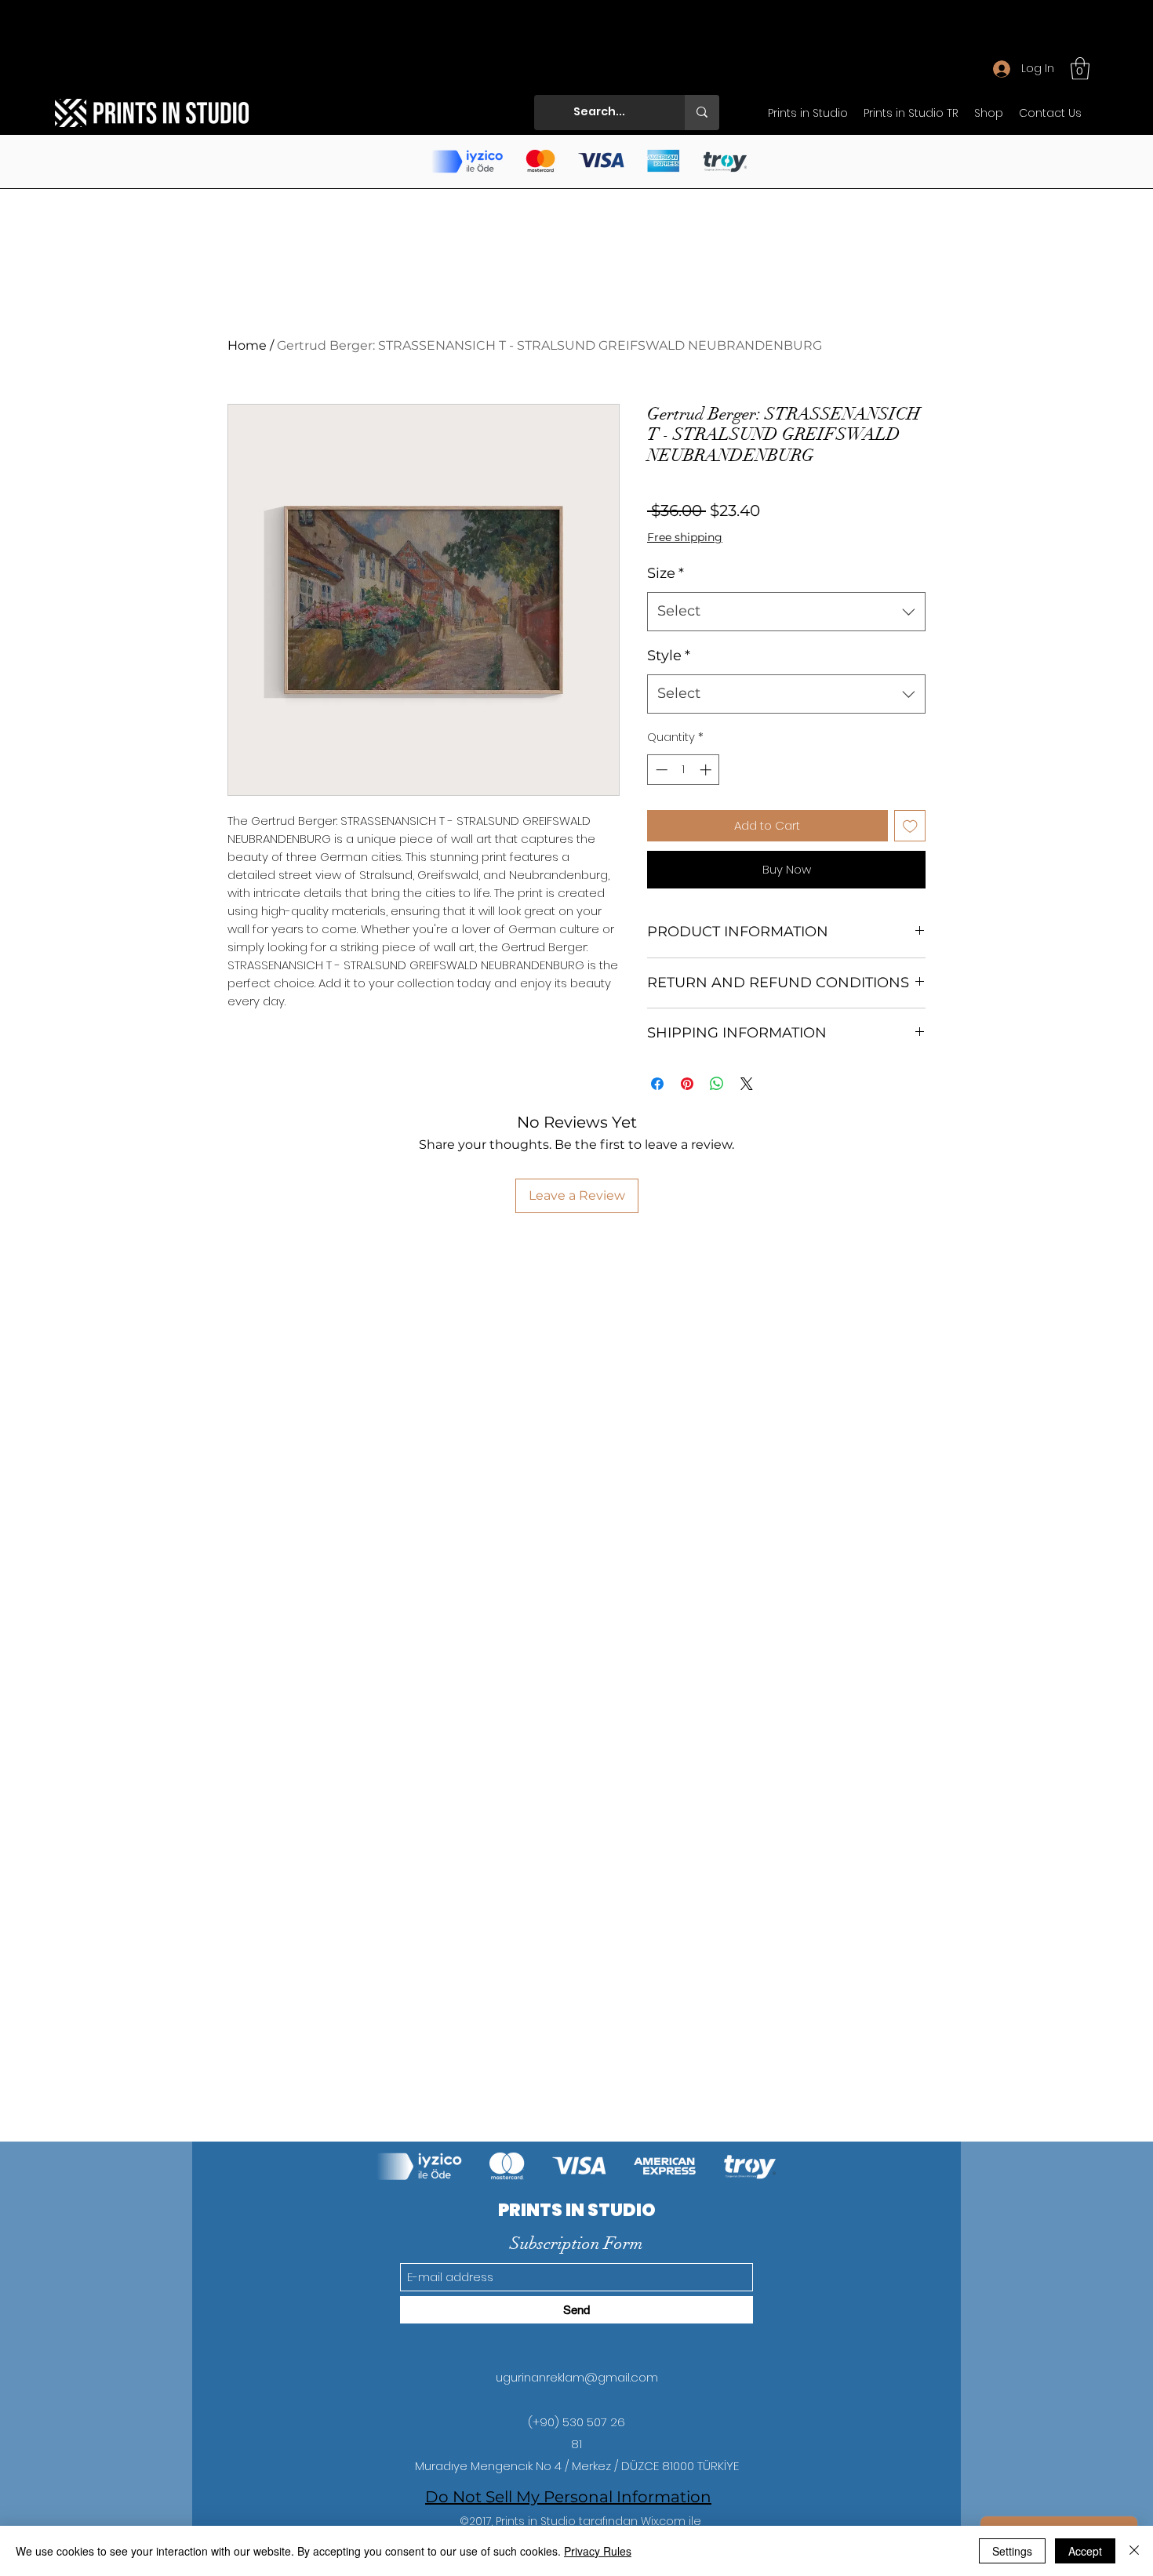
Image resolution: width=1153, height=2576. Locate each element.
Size (666, 573)
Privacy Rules (598, 2551)
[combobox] (786, 612)
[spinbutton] (684, 770)
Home (247, 345)
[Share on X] (747, 1084)
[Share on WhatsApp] (717, 1084)
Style (669, 656)
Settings (1012, 2551)
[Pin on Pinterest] (687, 1084)
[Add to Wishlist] (910, 826)
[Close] (1134, 2551)
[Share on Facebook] (657, 1084)
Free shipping (685, 537)
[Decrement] (660, 770)
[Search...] (702, 113)
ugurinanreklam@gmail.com (577, 2377)
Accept (1085, 2551)
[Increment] (707, 770)
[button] (1080, 69)
